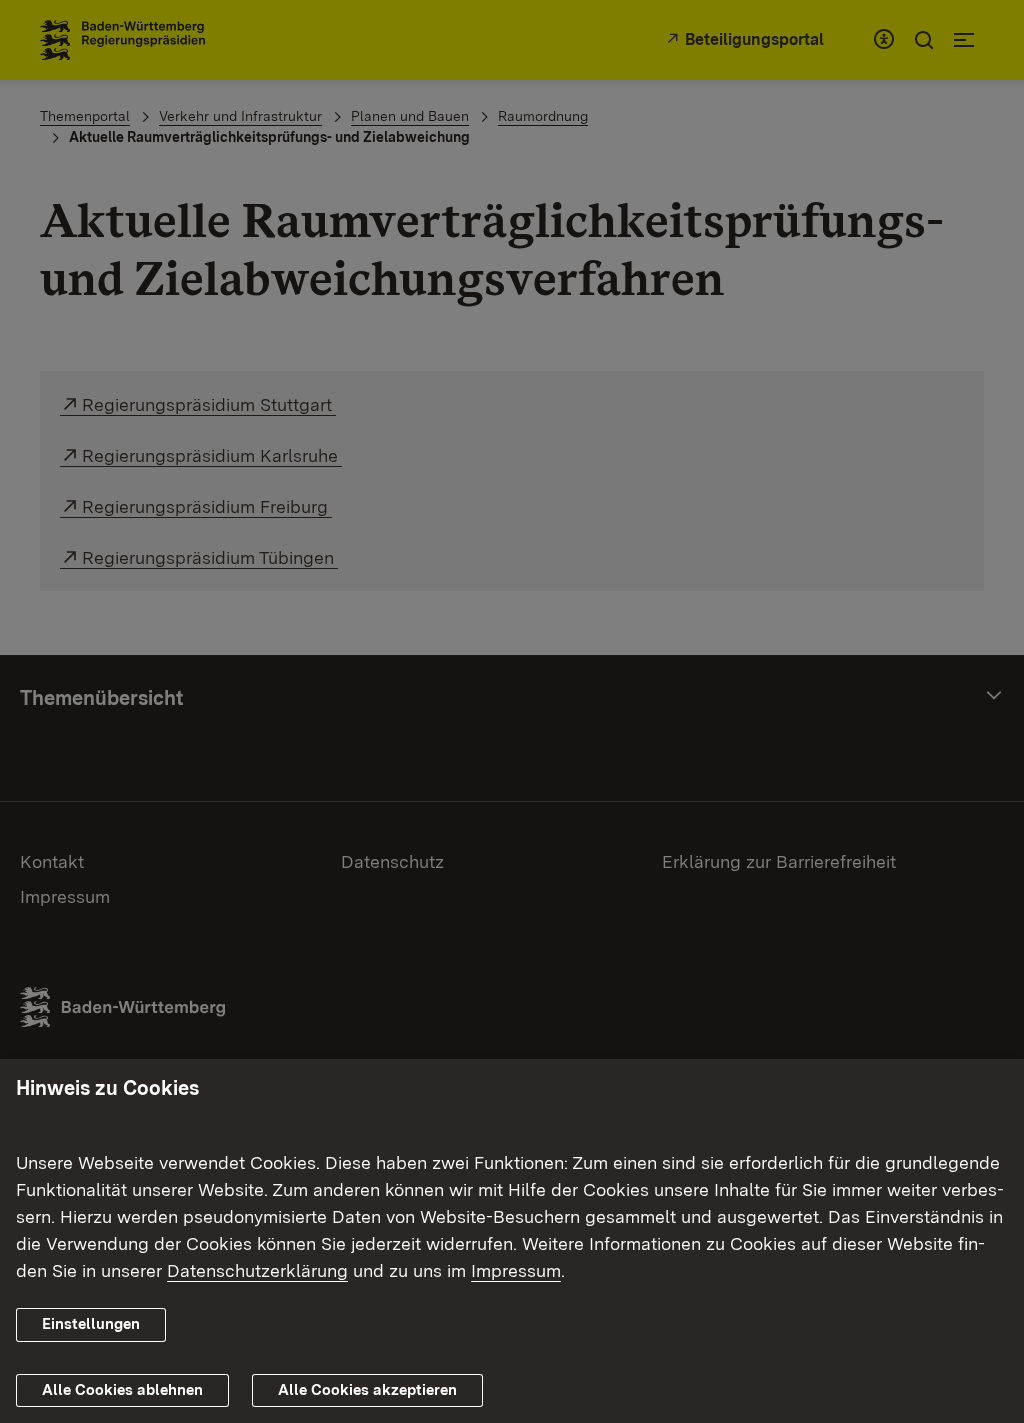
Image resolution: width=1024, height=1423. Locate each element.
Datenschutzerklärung (257, 1270)
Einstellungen (91, 1324)
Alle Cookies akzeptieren (367, 1390)
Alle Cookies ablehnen (122, 1390)
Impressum (516, 1270)
